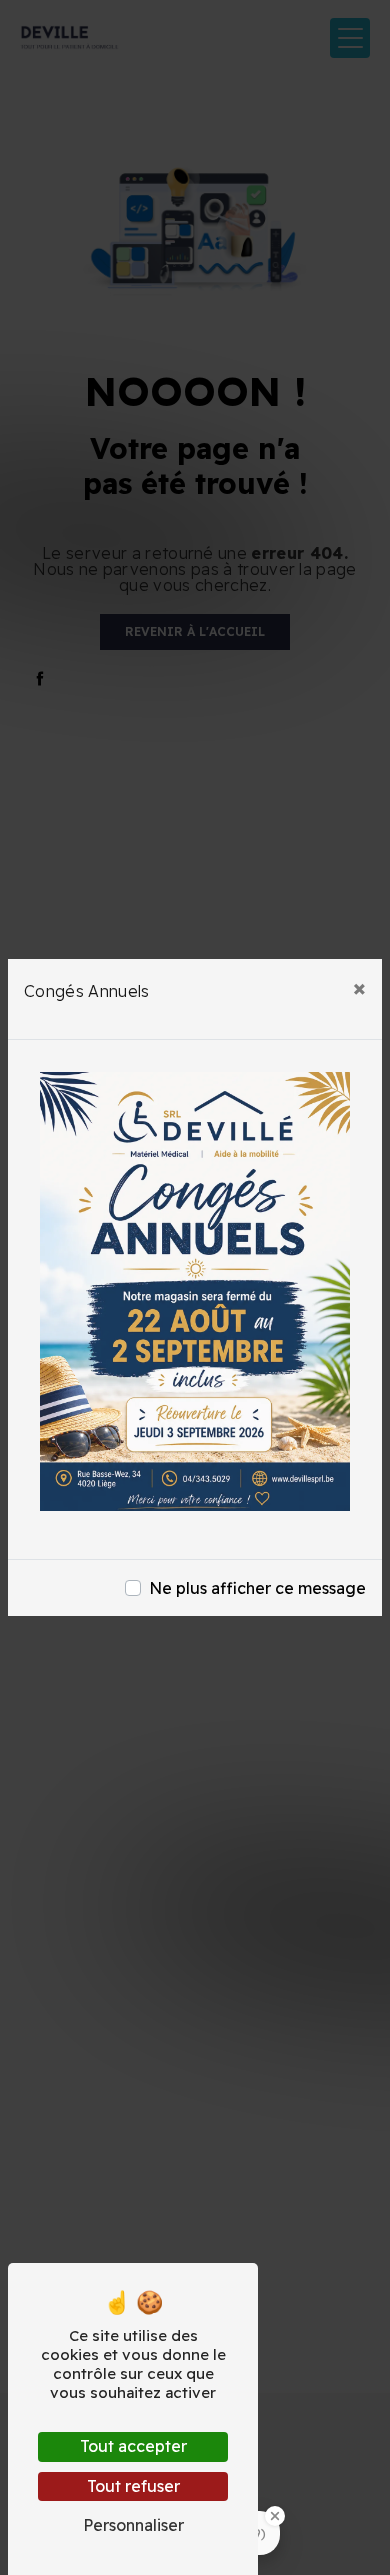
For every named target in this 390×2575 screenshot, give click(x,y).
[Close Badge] (275, 2516)
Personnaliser (133, 2525)
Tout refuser (133, 2486)
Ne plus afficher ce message (257, 1588)
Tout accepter (133, 2446)
